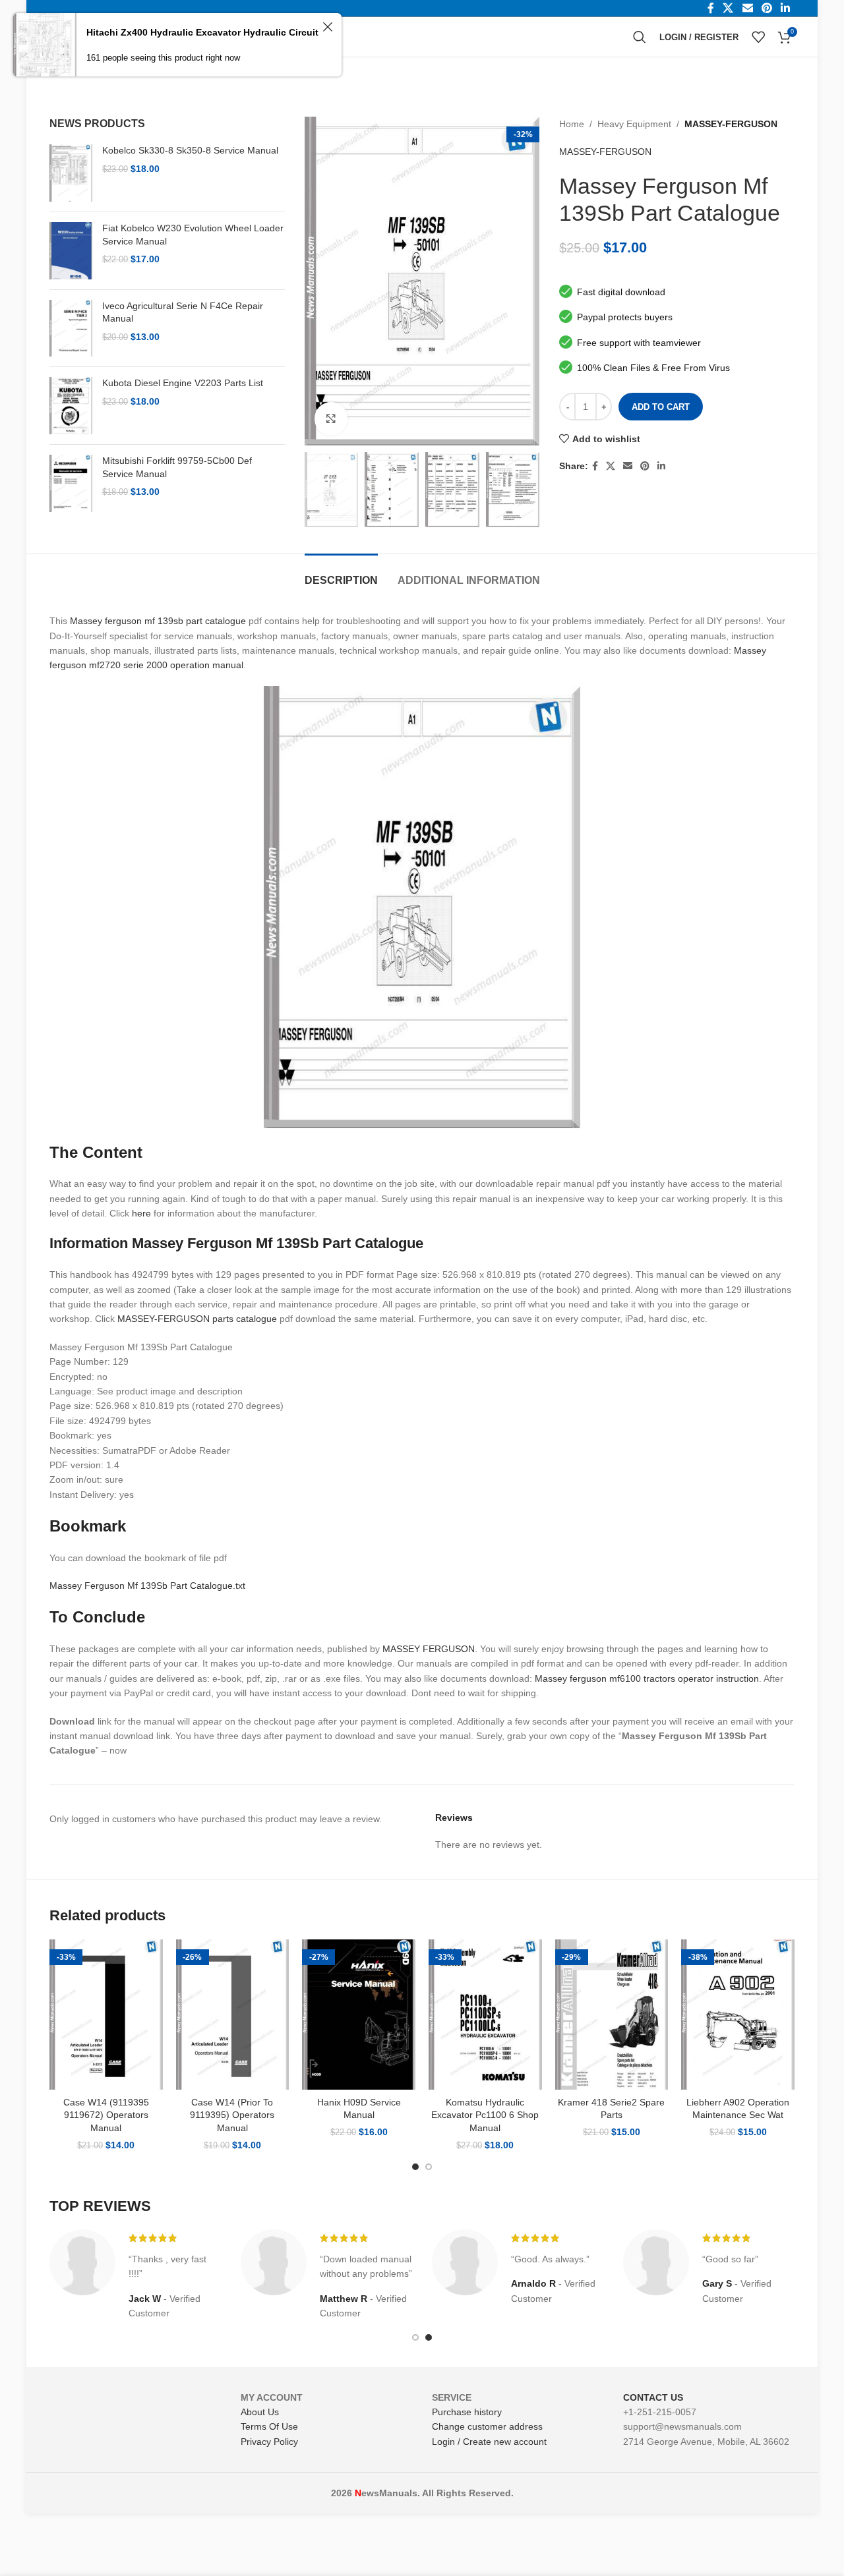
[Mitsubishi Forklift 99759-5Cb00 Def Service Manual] (71, 483)
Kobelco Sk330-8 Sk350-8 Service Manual (190, 150)
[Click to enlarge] (331, 418)
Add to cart (661, 407)
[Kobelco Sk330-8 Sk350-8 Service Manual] (71, 173)
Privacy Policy (269, 2442)
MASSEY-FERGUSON (731, 124)
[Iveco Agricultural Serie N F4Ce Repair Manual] (71, 329)
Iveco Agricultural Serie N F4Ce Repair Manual (183, 312)
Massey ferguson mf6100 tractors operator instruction (647, 1678)
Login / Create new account (489, 2442)
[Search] (640, 37)
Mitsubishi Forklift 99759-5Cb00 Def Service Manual (177, 467)
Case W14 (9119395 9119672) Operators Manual (106, 2115)
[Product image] (106, 2015)
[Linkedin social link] (661, 466)
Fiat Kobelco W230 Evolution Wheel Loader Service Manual (193, 235)
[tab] (341, 574)
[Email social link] (628, 466)
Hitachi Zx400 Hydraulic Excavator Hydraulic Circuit (202, 32)
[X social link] (611, 466)
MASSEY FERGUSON (429, 1649)
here (141, 1213)
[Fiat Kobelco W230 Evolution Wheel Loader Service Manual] (71, 251)
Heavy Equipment (634, 124)
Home (572, 124)
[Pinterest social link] (645, 466)
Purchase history (467, 2412)
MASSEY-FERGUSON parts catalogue (197, 1319)
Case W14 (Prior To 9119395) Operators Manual (232, 2115)
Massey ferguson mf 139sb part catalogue (158, 621)
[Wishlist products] (758, 37)
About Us (260, 2412)
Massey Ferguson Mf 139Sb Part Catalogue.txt (147, 1586)
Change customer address (487, 2426)
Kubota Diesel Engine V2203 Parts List (183, 383)
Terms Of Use (269, 2426)
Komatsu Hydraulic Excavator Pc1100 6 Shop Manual (485, 2115)
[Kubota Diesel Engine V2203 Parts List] (71, 406)
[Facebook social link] (595, 466)
